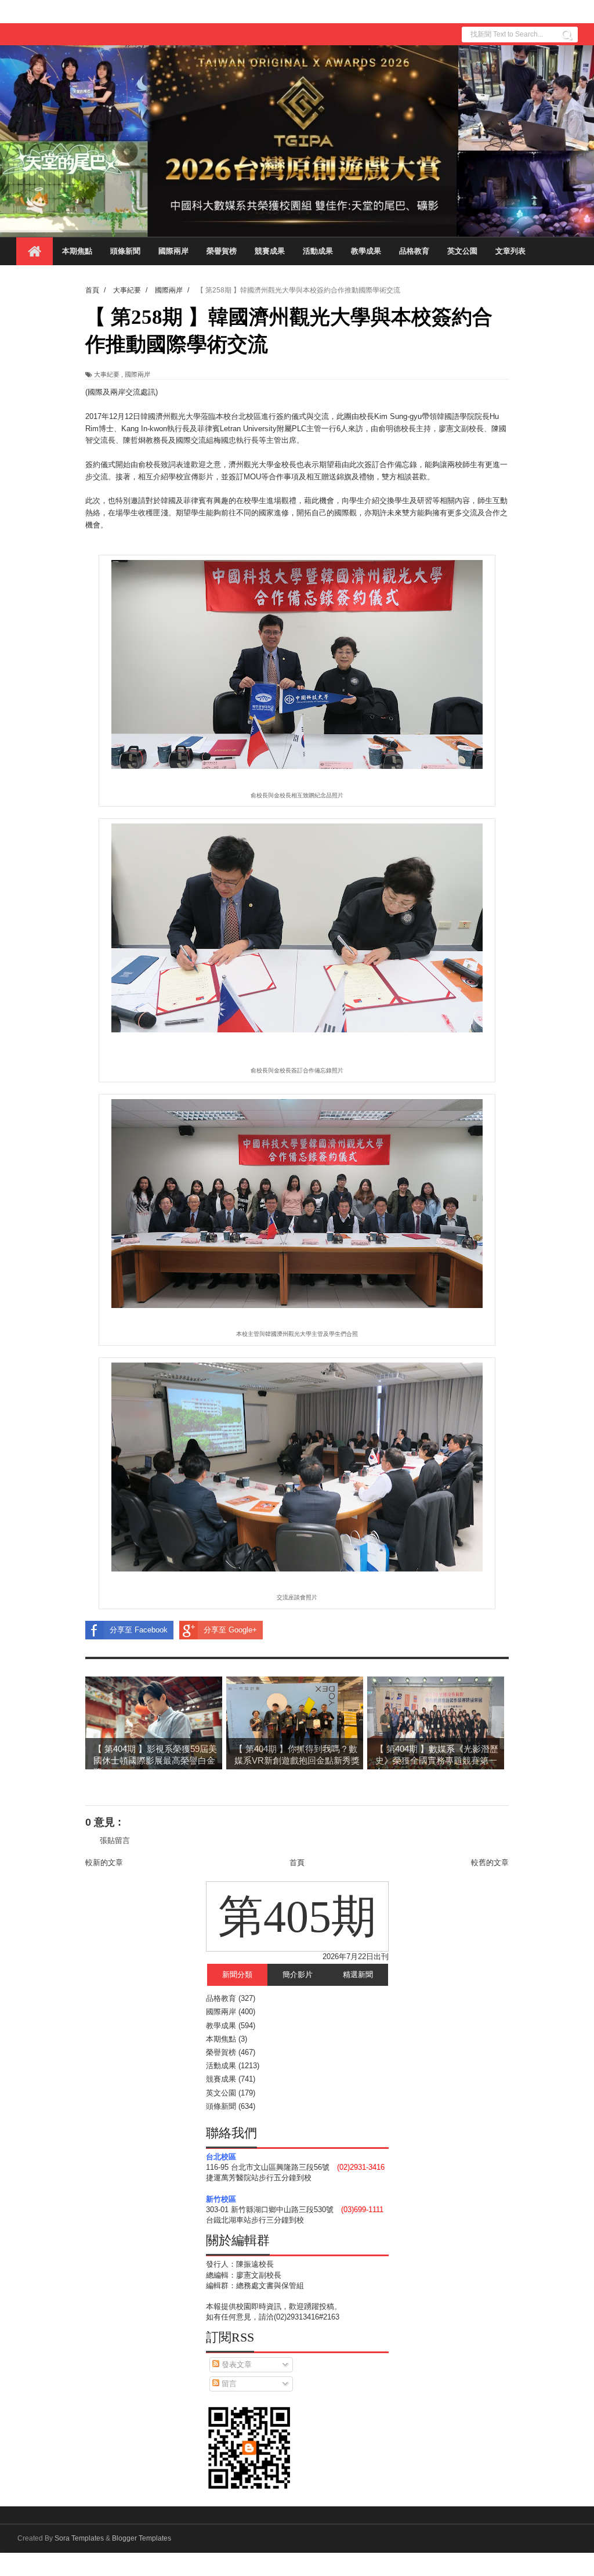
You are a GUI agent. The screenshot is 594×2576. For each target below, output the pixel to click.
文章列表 (510, 251)
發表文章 (236, 2364)
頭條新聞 (125, 251)
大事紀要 (107, 374)
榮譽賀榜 (222, 251)
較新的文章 (104, 1863)
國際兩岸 (173, 251)
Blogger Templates (142, 2538)
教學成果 (366, 251)
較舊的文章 (490, 1863)
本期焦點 (77, 251)
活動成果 (318, 251)
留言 (228, 2384)
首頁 (297, 1863)
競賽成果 (270, 251)
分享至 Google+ (230, 1630)
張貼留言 (115, 1840)
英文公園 (462, 251)
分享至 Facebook (139, 1630)
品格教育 (414, 251)
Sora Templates (79, 2538)
